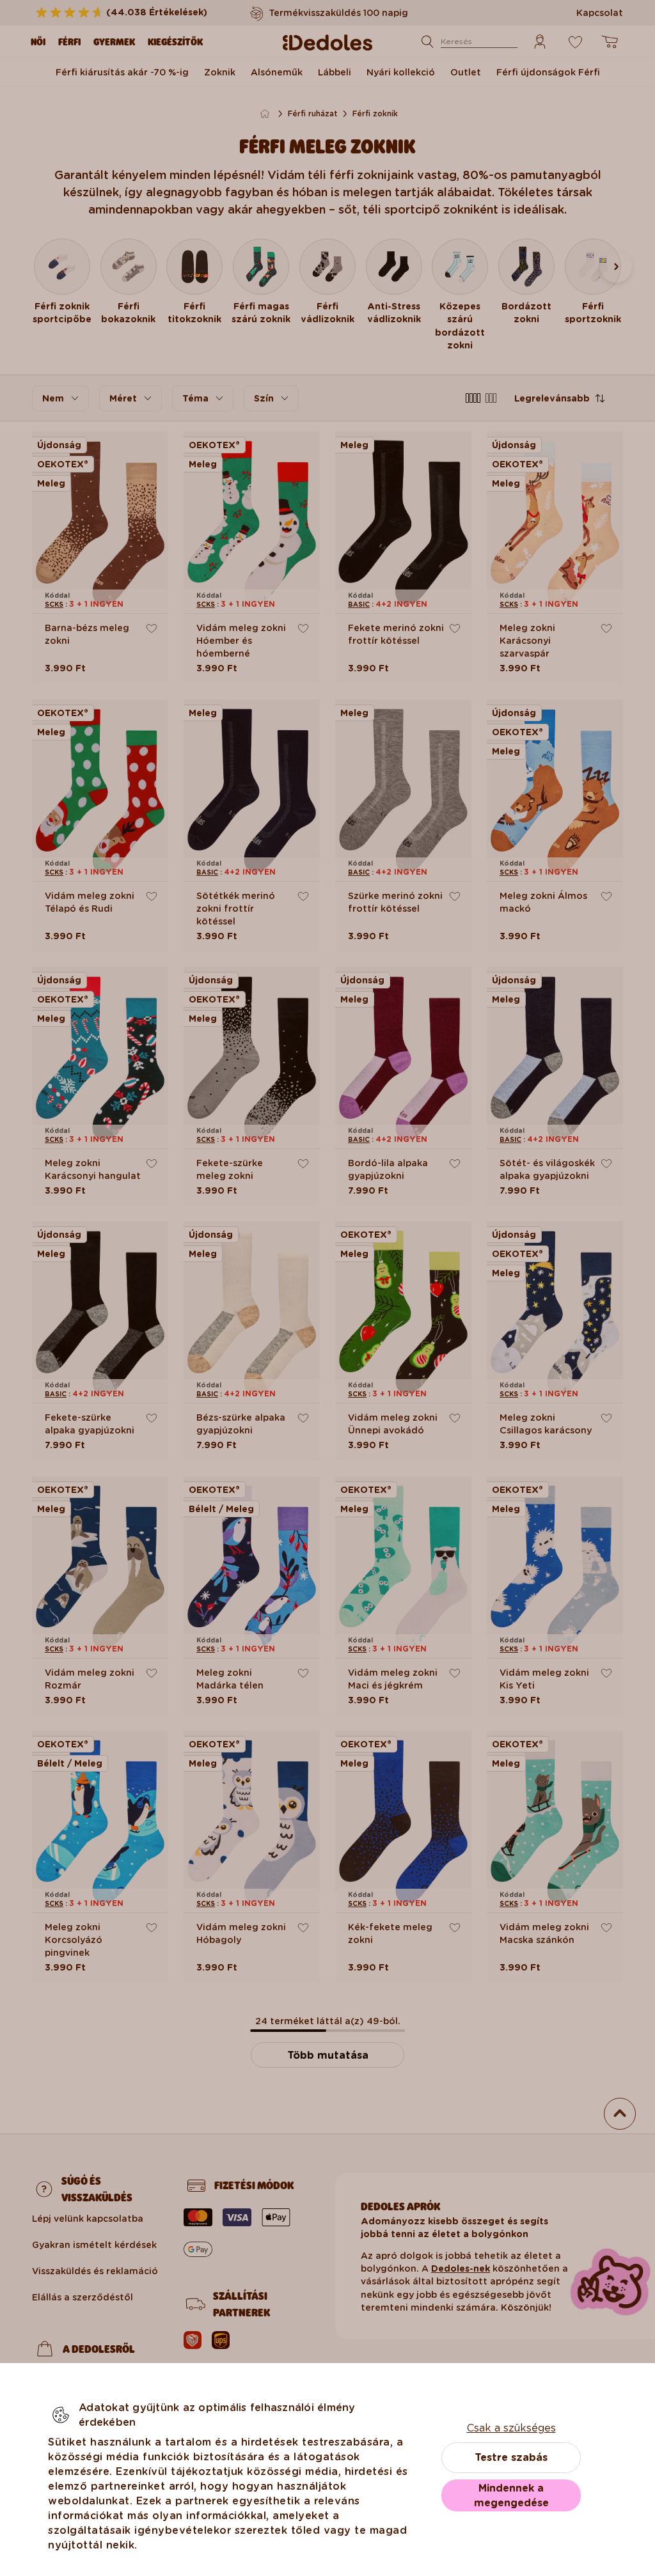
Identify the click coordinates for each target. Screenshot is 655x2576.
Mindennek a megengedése (511, 2495)
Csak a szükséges (511, 2428)
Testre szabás (511, 2457)
